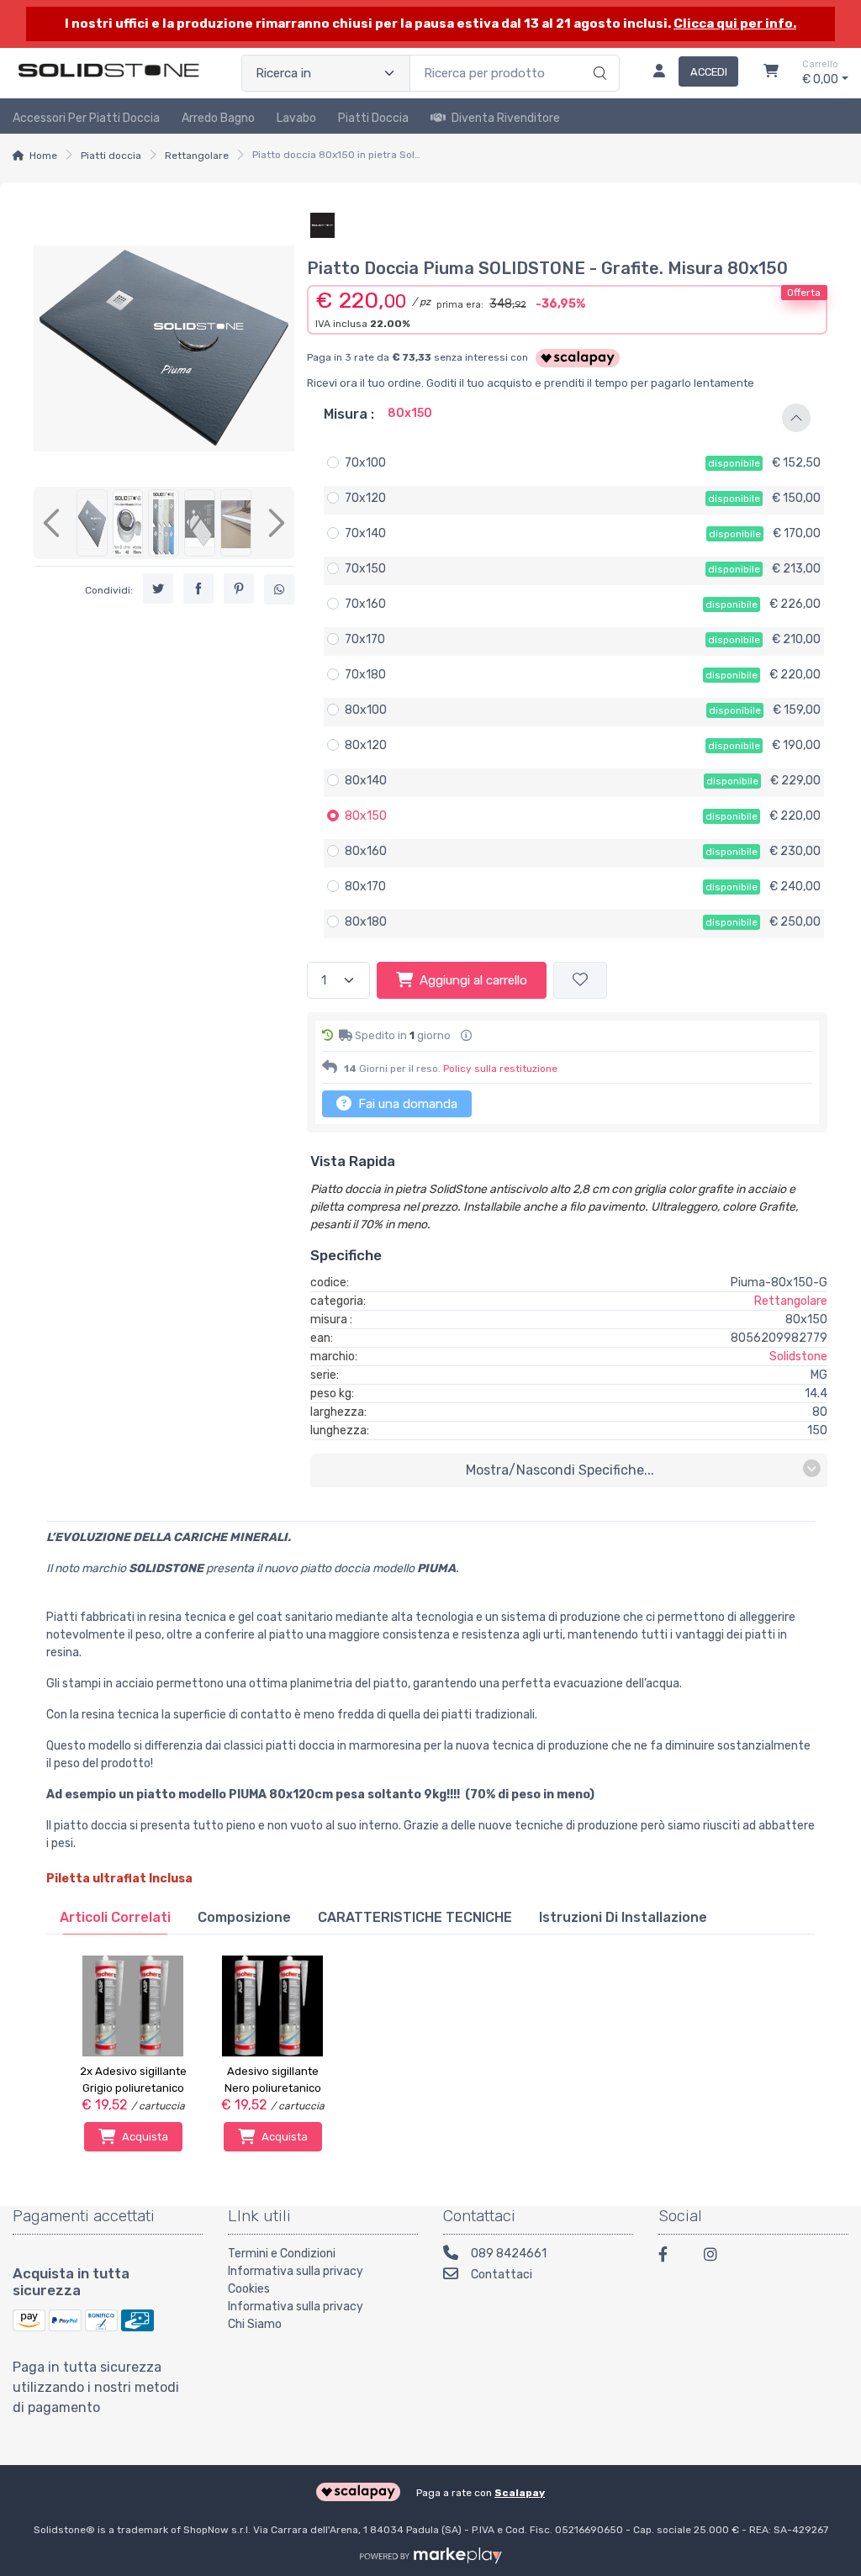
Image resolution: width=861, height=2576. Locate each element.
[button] (567, 418)
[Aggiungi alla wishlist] (580, 981)
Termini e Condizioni (282, 2254)
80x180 (366, 922)
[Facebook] (671, 2257)
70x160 (365, 604)
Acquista (145, 2137)
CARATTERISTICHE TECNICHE (415, 1917)
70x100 (365, 463)
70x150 (365, 569)
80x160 (366, 851)
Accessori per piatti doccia (86, 118)
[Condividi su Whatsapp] (279, 589)
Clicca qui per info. (735, 24)
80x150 (366, 816)
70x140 (365, 533)
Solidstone (798, 1357)
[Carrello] (771, 73)
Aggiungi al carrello (473, 980)
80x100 (366, 710)
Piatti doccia (373, 118)
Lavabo (296, 118)
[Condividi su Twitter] (158, 589)
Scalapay (520, 2493)
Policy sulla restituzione (500, 1069)
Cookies (249, 2289)
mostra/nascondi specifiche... (560, 1470)
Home (43, 156)
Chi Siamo (255, 2324)
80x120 (366, 745)
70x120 (365, 498)
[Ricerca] (597, 55)
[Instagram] (716, 2257)
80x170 (365, 887)
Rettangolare (197, 156)
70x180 (365, 675)
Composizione (244, 1917)
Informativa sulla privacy (296, 2271)
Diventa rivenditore (506, 118)
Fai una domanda (406, 1104)
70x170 (365, 639)
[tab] (115, 1917)
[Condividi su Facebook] (198, 589)
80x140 (366, 781)
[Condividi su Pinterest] (239, 589)
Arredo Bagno (218, 118)
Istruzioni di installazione (623, 1917)
